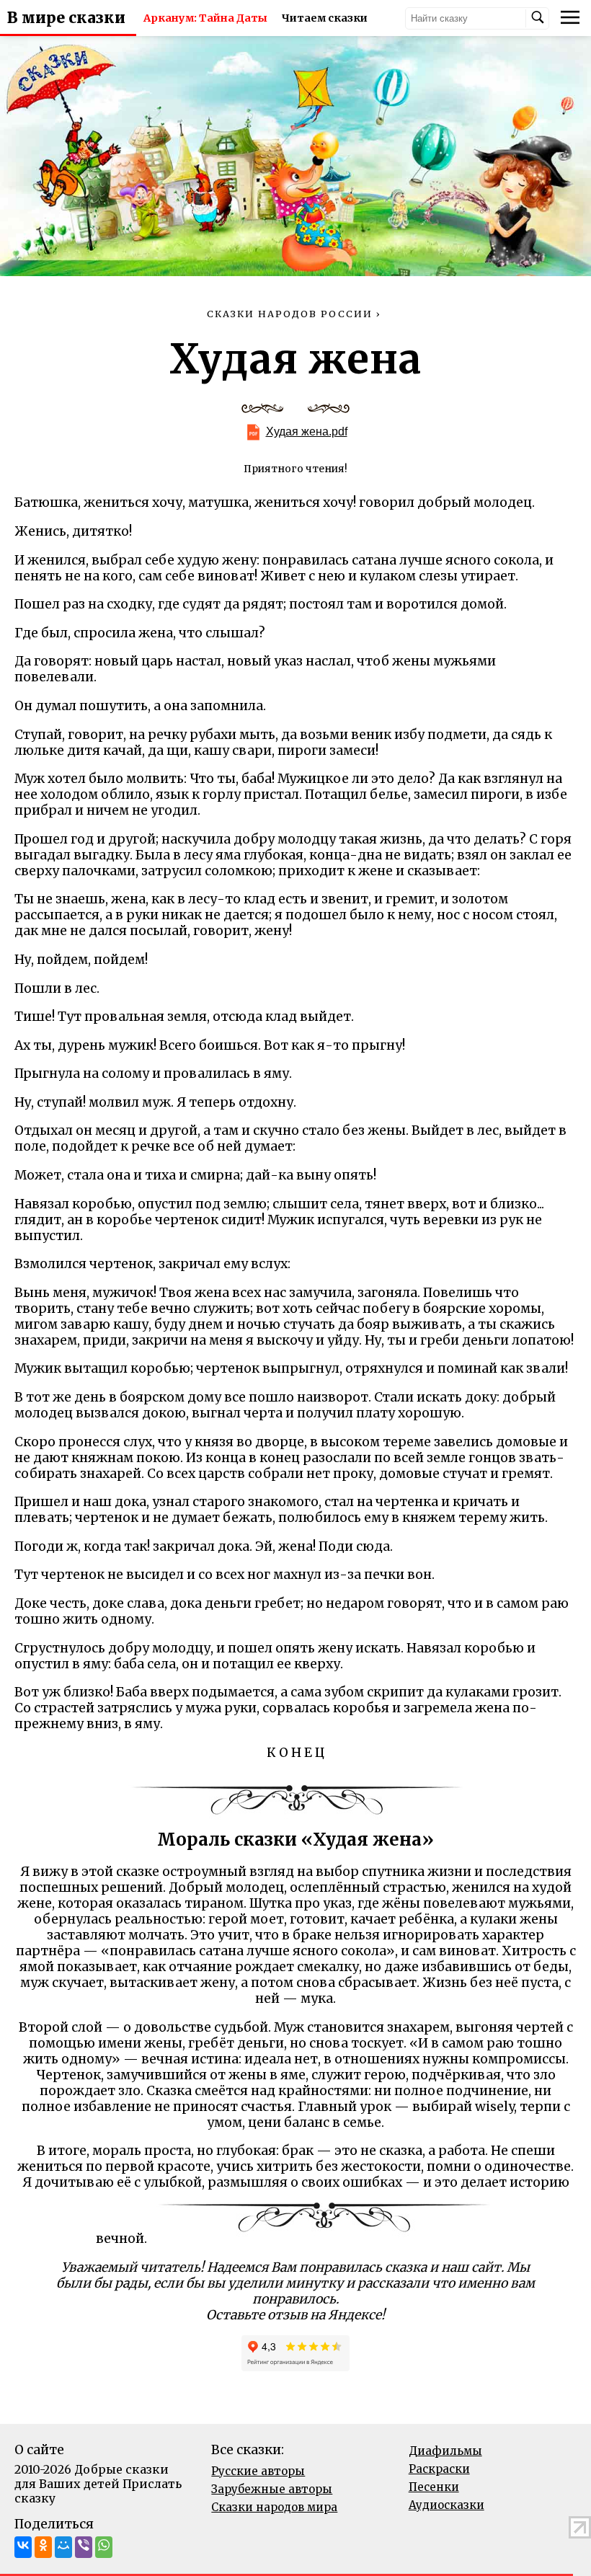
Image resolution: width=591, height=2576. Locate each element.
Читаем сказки (325, 18)
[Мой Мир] (63, 2547)
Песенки (434, 2487)
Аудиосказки (446, 2505)
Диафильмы (445, 2451)
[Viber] (84, 2547)
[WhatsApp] (104, 2547)
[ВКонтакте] (23, 2547)
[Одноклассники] (43, 2547)
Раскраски (439, 2469)
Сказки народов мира (274, 2507)
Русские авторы (258, 2471)
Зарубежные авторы (272, 2489)
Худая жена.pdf (307, 431)
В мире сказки (66, 18)
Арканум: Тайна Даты (205, 18)
